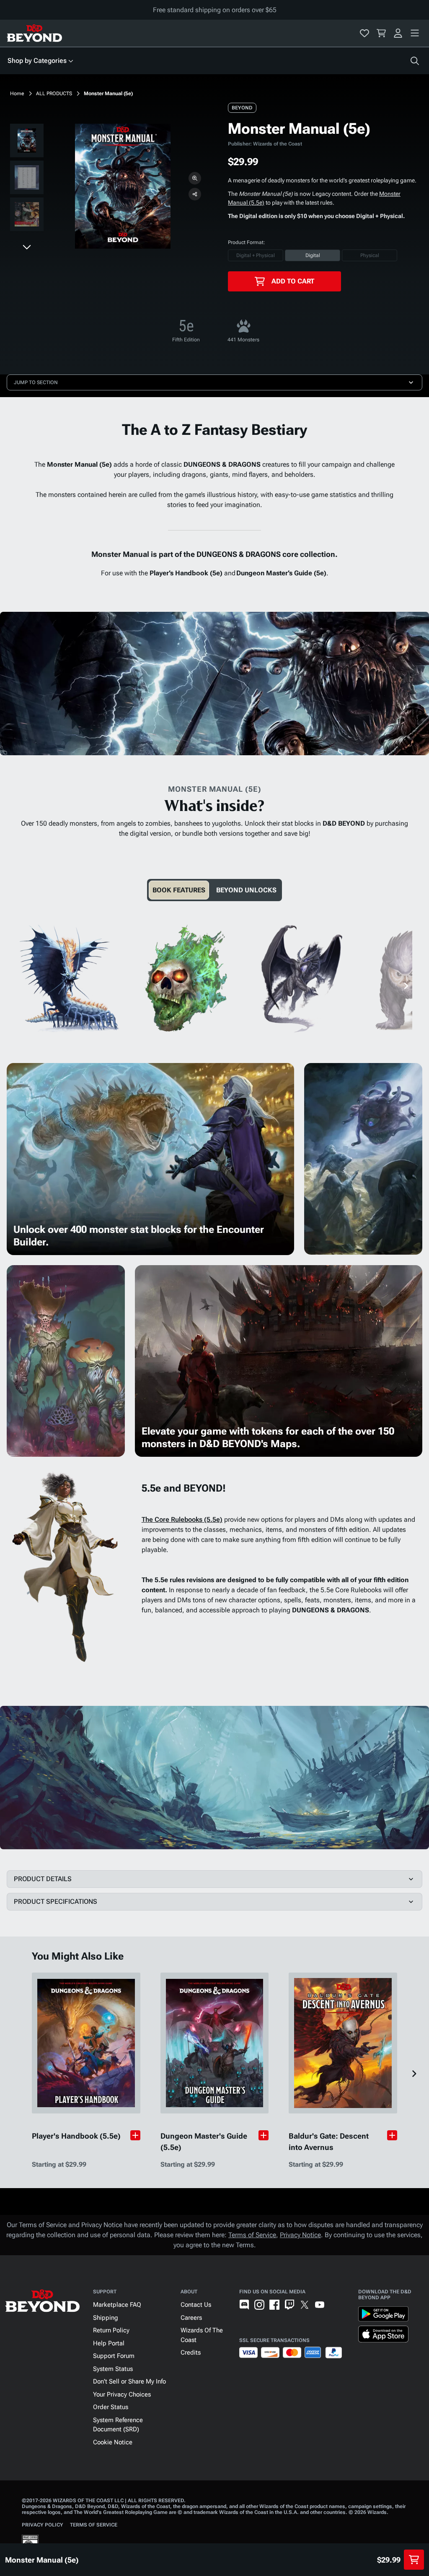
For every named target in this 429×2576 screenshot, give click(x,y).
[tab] (179, 890)
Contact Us (196, 2305)
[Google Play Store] (383, 2316)
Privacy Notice (300, 2235)
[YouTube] (320, 2305)
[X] (305, 2305)
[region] (27, 179)
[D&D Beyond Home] (34, 33)
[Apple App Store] (383, 2336)
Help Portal (109, 2343)
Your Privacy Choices (122, 2394)
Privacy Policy (43, 2525)
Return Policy (111, 2330)
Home (17, 94)
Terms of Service (252, 2235)
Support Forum (114, 2356)
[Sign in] (398, 33)
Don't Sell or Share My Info (129, 2381)
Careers (191, 2318)
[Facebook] (274, 2305)
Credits (191, 2352)
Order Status (111, 2407)
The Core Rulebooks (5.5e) (182, 1519)
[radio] (256, 255)
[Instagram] (259, 2305)
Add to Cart (293, 281)
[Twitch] (289, 2305)
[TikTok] (335, 2305)
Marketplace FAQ (117, 2305)
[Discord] (244, 2305)
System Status (113, 2369)
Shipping (106, 2318)
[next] (27, 247)
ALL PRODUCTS (54, 94)
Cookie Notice (113, 2442)
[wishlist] (364, 33)
